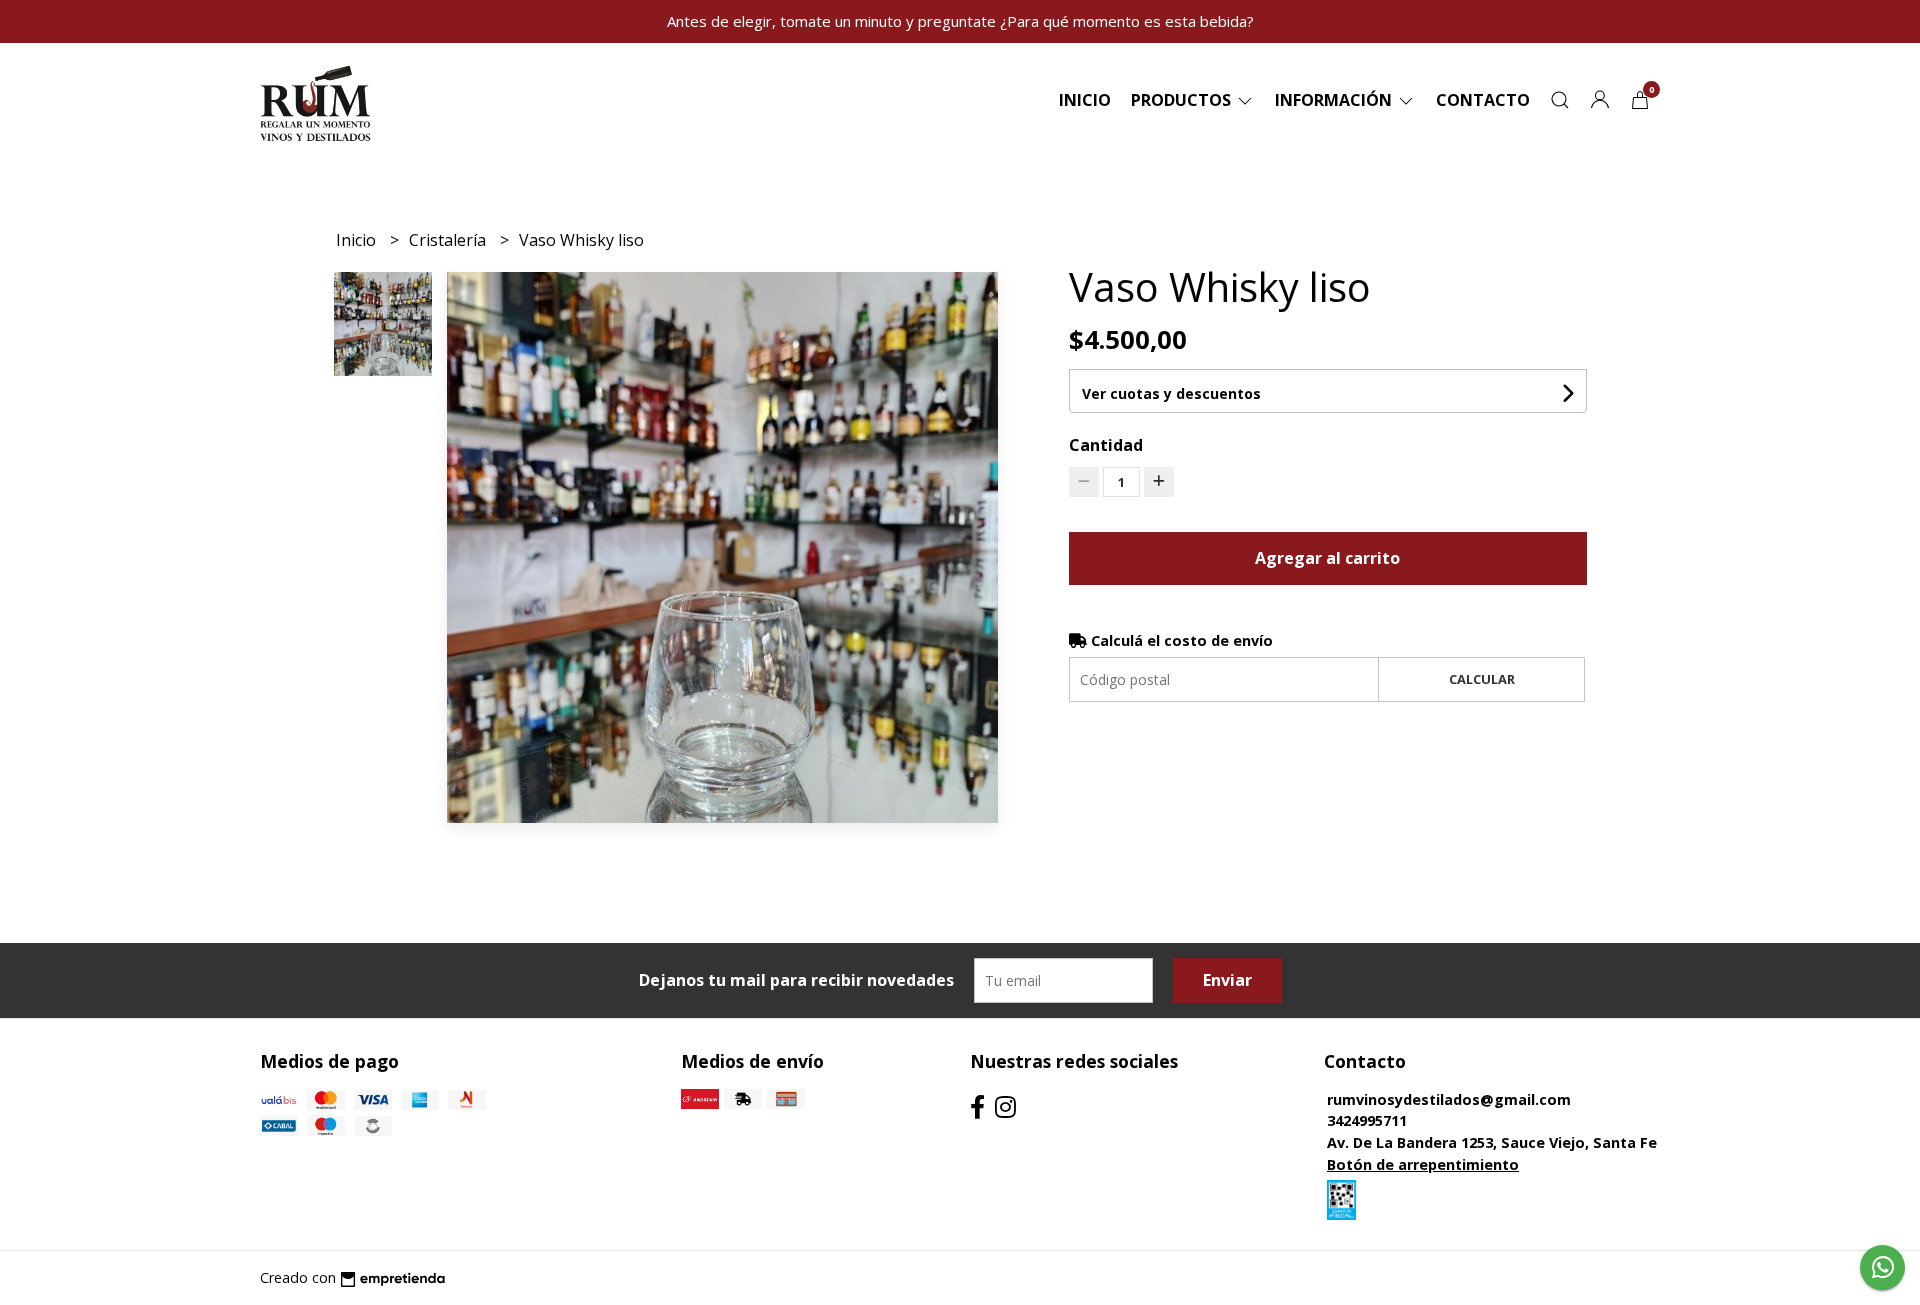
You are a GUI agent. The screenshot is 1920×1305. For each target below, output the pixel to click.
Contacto (1483, 100)
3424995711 (1367, 1120)
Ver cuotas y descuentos (1171, 393)
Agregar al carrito (1327, 558)
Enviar (1227, 980)
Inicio (1085, 100)
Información (1335, 100)
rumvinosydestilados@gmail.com (1449, 1099)
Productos (1183, 100)
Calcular (1482, 679)
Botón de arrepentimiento (1423, 1164)
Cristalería (449, 240)
